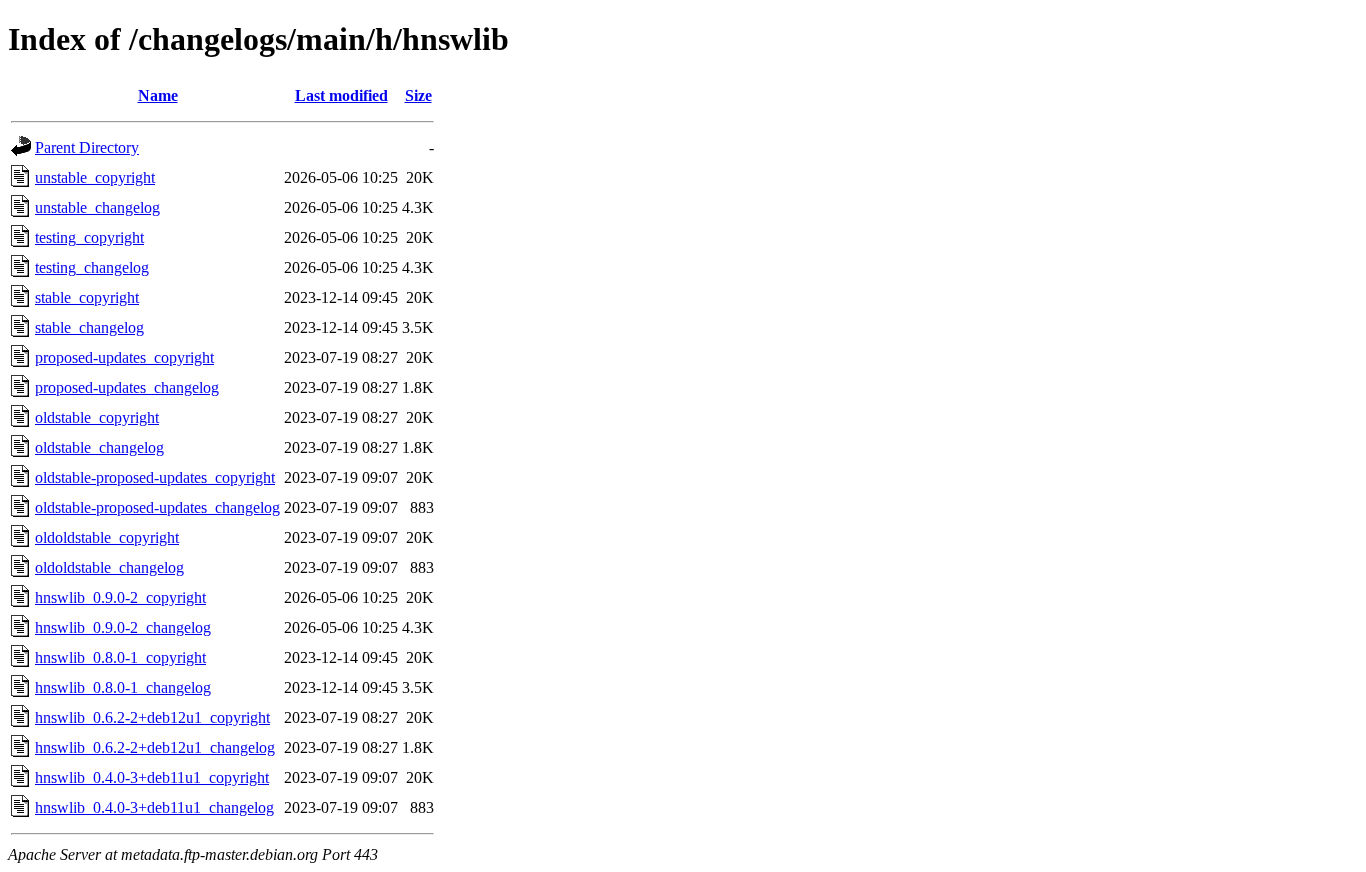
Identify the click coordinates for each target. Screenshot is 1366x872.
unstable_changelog (97, 207)
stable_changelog (89, 327)
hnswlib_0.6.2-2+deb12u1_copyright (152, 717)
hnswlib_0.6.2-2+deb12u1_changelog (155, 747)
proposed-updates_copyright (124, 357)
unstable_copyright (95, 177)
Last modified (341, 95)
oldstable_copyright (97, 417)
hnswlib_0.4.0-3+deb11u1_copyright (152, 777)
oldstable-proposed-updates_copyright (155, 477)
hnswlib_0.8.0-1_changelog (123, 687)
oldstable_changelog (99, 447)
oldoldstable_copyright (107, 537)
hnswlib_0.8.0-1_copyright (120, 657)
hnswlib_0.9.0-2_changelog (123, 627)
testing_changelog (92, 267)
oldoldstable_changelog (109, 567)
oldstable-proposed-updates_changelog (157, 507)
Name (158, 95)
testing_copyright (89, 237)
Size (418, 95)
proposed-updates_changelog (127, 387)
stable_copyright (87, 297)
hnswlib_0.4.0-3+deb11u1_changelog (154, 807)
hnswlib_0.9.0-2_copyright (120, 597)
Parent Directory (87, 147)
